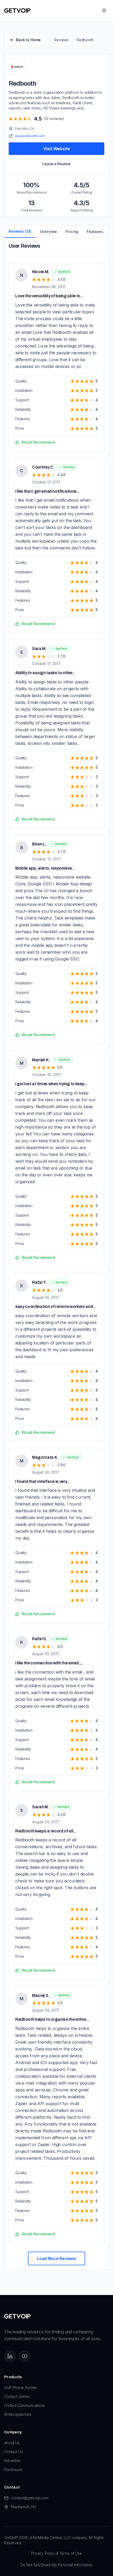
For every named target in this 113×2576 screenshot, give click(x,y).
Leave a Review (56, 164)
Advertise (12, 2461)
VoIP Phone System (21, 2388)
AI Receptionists (18, 2414)
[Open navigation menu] (104, 11)
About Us (12, 2443)
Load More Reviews (56, 2258)
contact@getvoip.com (30, 2498)
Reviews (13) (20, 231)
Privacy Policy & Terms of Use (56, 2553)
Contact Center (17, 2396)
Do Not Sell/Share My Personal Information (56, 2565)
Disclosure (13, 2469)
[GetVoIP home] (17, 11)
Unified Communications (24, 2405)
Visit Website (57, 149)
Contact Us (13, 2452)
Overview (48, 232)
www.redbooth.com (30, 136)
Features (95, 232)
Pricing (72, 232)
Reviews (61, 40)
